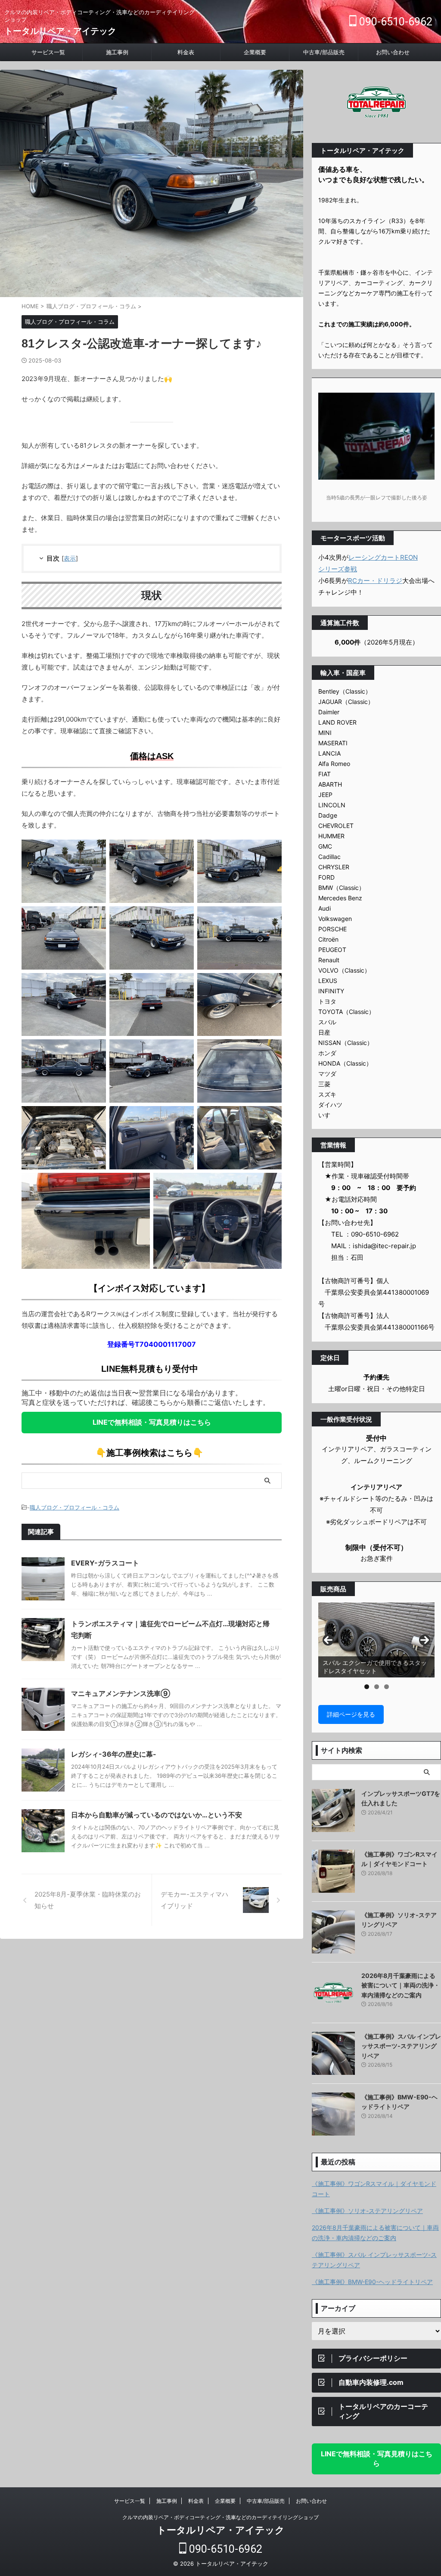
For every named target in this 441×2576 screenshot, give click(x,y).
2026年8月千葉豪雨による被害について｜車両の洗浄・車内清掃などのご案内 (401, 1985)
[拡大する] (95, 851)
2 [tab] (377, 1687)
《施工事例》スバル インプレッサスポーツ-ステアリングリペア (401, 2046)
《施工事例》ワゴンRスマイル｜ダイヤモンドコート (374, 2189)
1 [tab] (367, 1687)
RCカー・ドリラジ (375, 581)
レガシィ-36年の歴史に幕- (114, 1754)
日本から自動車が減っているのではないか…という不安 (157, 1815)
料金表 (186, 52)
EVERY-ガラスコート (105, 1563)
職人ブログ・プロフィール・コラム (75, 1507)
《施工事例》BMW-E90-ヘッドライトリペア (372, 2282)
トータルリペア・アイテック (60, 31)
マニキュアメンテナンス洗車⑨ (121, 1693)
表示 (70, 558)
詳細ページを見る (351, 1714)
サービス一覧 (48, 52)
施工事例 (117, 52)
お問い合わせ (393, 52)
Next (425, 1640)
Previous (328, 1640)
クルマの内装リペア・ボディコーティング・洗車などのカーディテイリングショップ (220, 2517)
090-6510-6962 (394, 22)
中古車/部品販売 (324, 52)
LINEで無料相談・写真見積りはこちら (152, 1422)
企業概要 (255, 52)
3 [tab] (387, 1687)
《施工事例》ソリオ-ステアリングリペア (367, 2211)
